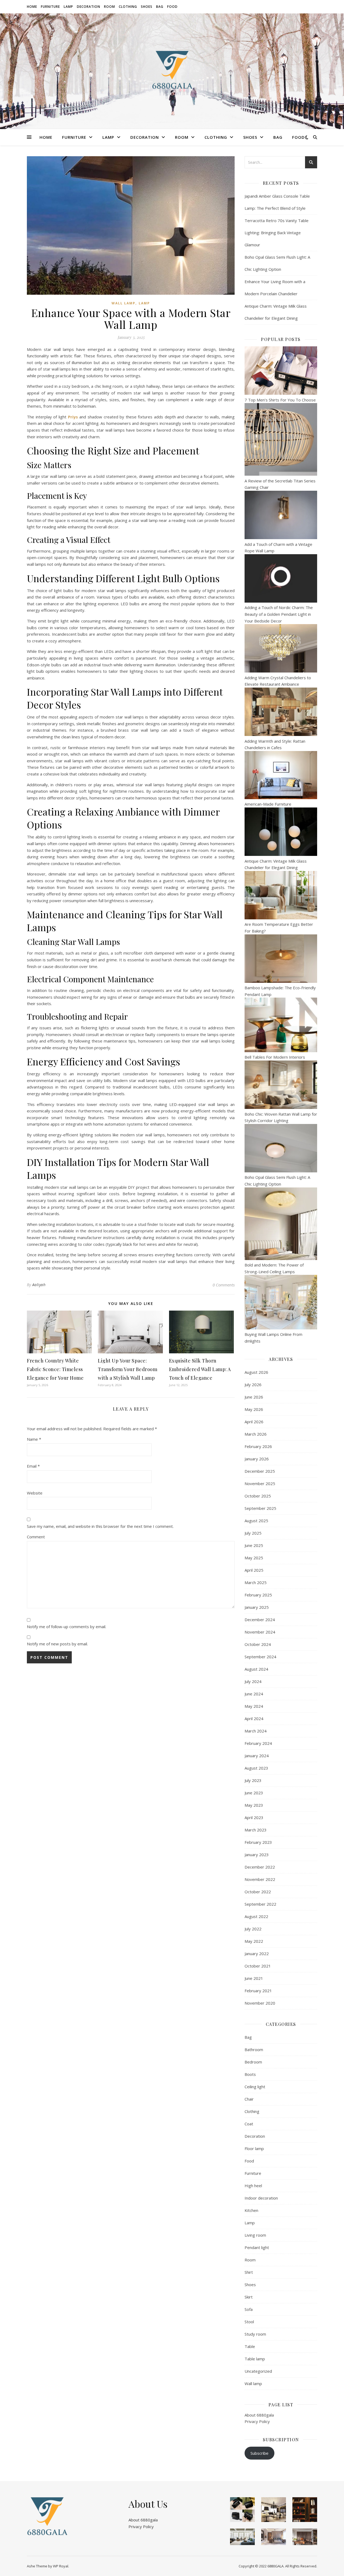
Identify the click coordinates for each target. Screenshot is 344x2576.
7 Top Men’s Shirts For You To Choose (280, 400)
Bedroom (253, 2062)
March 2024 (256, 1731)
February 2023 (258, 1842)
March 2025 (256, 1582)
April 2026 (254, 1422)
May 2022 (254, 1941)
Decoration (89, 7)
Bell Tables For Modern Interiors (275, 1057)
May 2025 (254, 1558)
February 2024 (258, 1743)
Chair (249, 2099)
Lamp (68, 7)
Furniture (50, 7)
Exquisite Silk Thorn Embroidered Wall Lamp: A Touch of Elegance (200, 1369)
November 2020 (260, 2003)
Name (34, 1439)
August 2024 (256, 1669)
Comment (36, 1537)
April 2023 (254, 1817)
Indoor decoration (261, 2198)
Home (32, 7)
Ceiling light (255, 2087)
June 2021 (254, 1978)
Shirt (249, 2272)
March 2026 (256, 1434)
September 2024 (260, 1657)
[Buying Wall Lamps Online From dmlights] (281, 1302)
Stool (249, 2322)
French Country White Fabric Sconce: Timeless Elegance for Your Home (55, 1369)
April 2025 (254, 1570)
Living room (255, 2235)
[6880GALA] (172, 71)
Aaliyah (39, 1285)
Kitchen (251, 2210)
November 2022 (260, 1879)
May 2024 (254, 1706)
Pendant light (257, 2247)
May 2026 (254, 1409)
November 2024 (260, 1632)
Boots (250, 2074)
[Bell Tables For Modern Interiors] (281, 1025)
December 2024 (260, 1620)
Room (110, 7)
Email (33, 1466)
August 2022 (256, 1916)
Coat (249, 2124)
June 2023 (254, 1793)
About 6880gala (259, 2415)
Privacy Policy (257, 2421)
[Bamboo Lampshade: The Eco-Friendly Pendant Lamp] (281, 959)
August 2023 (256, 1768)
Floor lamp (254, 2148)
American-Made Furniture (268, 804)
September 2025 (260, 1508)
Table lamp (255, 2359)
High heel (253, 2186)
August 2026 (256, 1372)
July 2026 (253, 1385)
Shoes (147, 7)
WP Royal (61, 2566)
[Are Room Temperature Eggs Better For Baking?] (281, 895)
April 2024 (254, 1718)
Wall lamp (123, 303)
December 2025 (260, 1471)
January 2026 (257, 1459)
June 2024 (254, 1694)
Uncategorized (258, 2371)
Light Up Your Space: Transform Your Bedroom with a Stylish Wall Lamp (128, 1369)
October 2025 (258, 1496)
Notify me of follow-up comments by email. (67, 1627)
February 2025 (258, 1595)
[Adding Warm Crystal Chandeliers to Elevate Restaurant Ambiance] (281, 648)
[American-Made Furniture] (281, 775)
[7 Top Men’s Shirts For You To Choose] (281, 371)
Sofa (249, 2309)
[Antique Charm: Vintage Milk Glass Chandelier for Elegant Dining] (281, 832)
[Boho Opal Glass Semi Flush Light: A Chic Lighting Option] (281, 1148)
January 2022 (257, 1954)
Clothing (128, 7)
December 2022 (260, 1867)
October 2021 (258, 1966)
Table (250, 2346)
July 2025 (253, 1533)
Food (172, 7)
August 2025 (256, 1521)
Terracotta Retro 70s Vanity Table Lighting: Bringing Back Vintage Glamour (277, 233)
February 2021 (258, 1991)
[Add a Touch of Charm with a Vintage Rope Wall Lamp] (281, 515)
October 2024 (258, 1644)
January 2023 (257, 1855)
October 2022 (258, 1892)
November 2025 (260, 1483)
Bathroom (254, 2050)
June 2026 (254, 1397)
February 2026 (258, 1446)
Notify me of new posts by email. (57, 1644)
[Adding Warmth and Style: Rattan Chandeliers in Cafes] (281, 712)
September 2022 (260, 1904)
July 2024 (253, 1681)
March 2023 (256, 1830)
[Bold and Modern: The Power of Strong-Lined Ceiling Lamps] (281, 1224)
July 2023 (253, 1780)
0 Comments (224, 1285)
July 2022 (253, 1929)
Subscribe (259, 2453)
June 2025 (254, 1545)
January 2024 (257, 1756)
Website (35, 1493)
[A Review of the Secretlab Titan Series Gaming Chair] (281, 439)
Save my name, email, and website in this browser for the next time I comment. (100, 1526)
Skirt (249, 2297)
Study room (255, 2334)
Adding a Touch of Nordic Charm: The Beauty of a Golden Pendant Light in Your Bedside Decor (279, 614)
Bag (160, 7)
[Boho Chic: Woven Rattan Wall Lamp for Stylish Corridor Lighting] (281, 1085)
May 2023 (254, 1805)
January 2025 (257, 1607)
